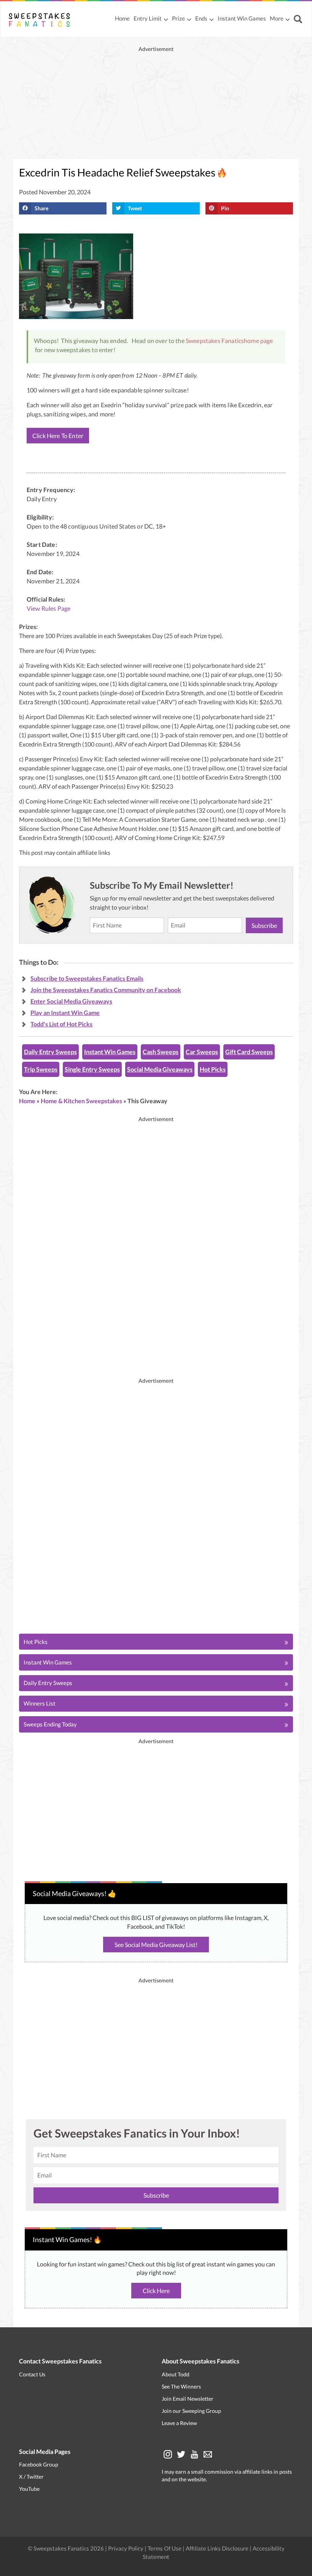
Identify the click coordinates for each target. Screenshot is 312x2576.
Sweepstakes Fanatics (215, 341)
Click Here (156, 2291)
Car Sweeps (202, 1052)
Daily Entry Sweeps (50, 1052)
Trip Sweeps (41, 1069)
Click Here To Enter (58, 436)
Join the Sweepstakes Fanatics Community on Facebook (106, 990)
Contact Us (32, 2374)
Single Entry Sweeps (92, 1069)
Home (122, 18)
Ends (201, 18)
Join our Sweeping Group (191, 2411)
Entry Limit (148, 18)
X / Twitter (31, 2477)
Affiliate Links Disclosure (218, 2548)
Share (41, 208)
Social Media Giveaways (160, 1069)
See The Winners (181, 2386)
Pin (225, 208)
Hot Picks (213, 1069)
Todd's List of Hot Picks (61, 1024)
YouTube (29, 2489)
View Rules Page (49, 608)
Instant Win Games (242, 18)
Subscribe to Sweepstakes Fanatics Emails (87, 978)
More (277, 18)
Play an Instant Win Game (65, 1012)
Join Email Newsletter (188, 2399)
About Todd (176, 2374)
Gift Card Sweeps (249, 1052)
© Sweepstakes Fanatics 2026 (66, 2548)
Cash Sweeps (161, 1052)
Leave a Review (179, 2423)
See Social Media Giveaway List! (156, 1945)
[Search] (299, 20)
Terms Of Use (165, 2548)
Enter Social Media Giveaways (71, 1001)
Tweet (135, 208)
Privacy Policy (126, 2548)
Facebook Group (39, 2464)
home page (258, 341)
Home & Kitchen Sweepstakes (81, 1101)
